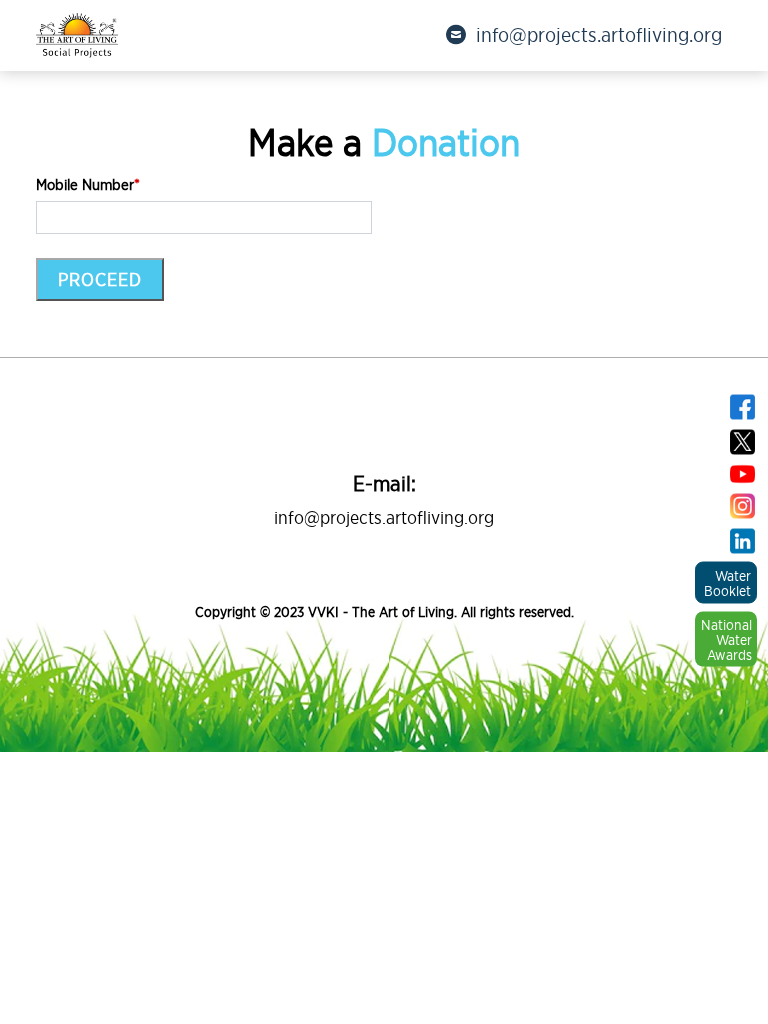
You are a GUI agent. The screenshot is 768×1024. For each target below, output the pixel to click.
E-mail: (384, 483)
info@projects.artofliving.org (599, 35)
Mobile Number (88, 184)
